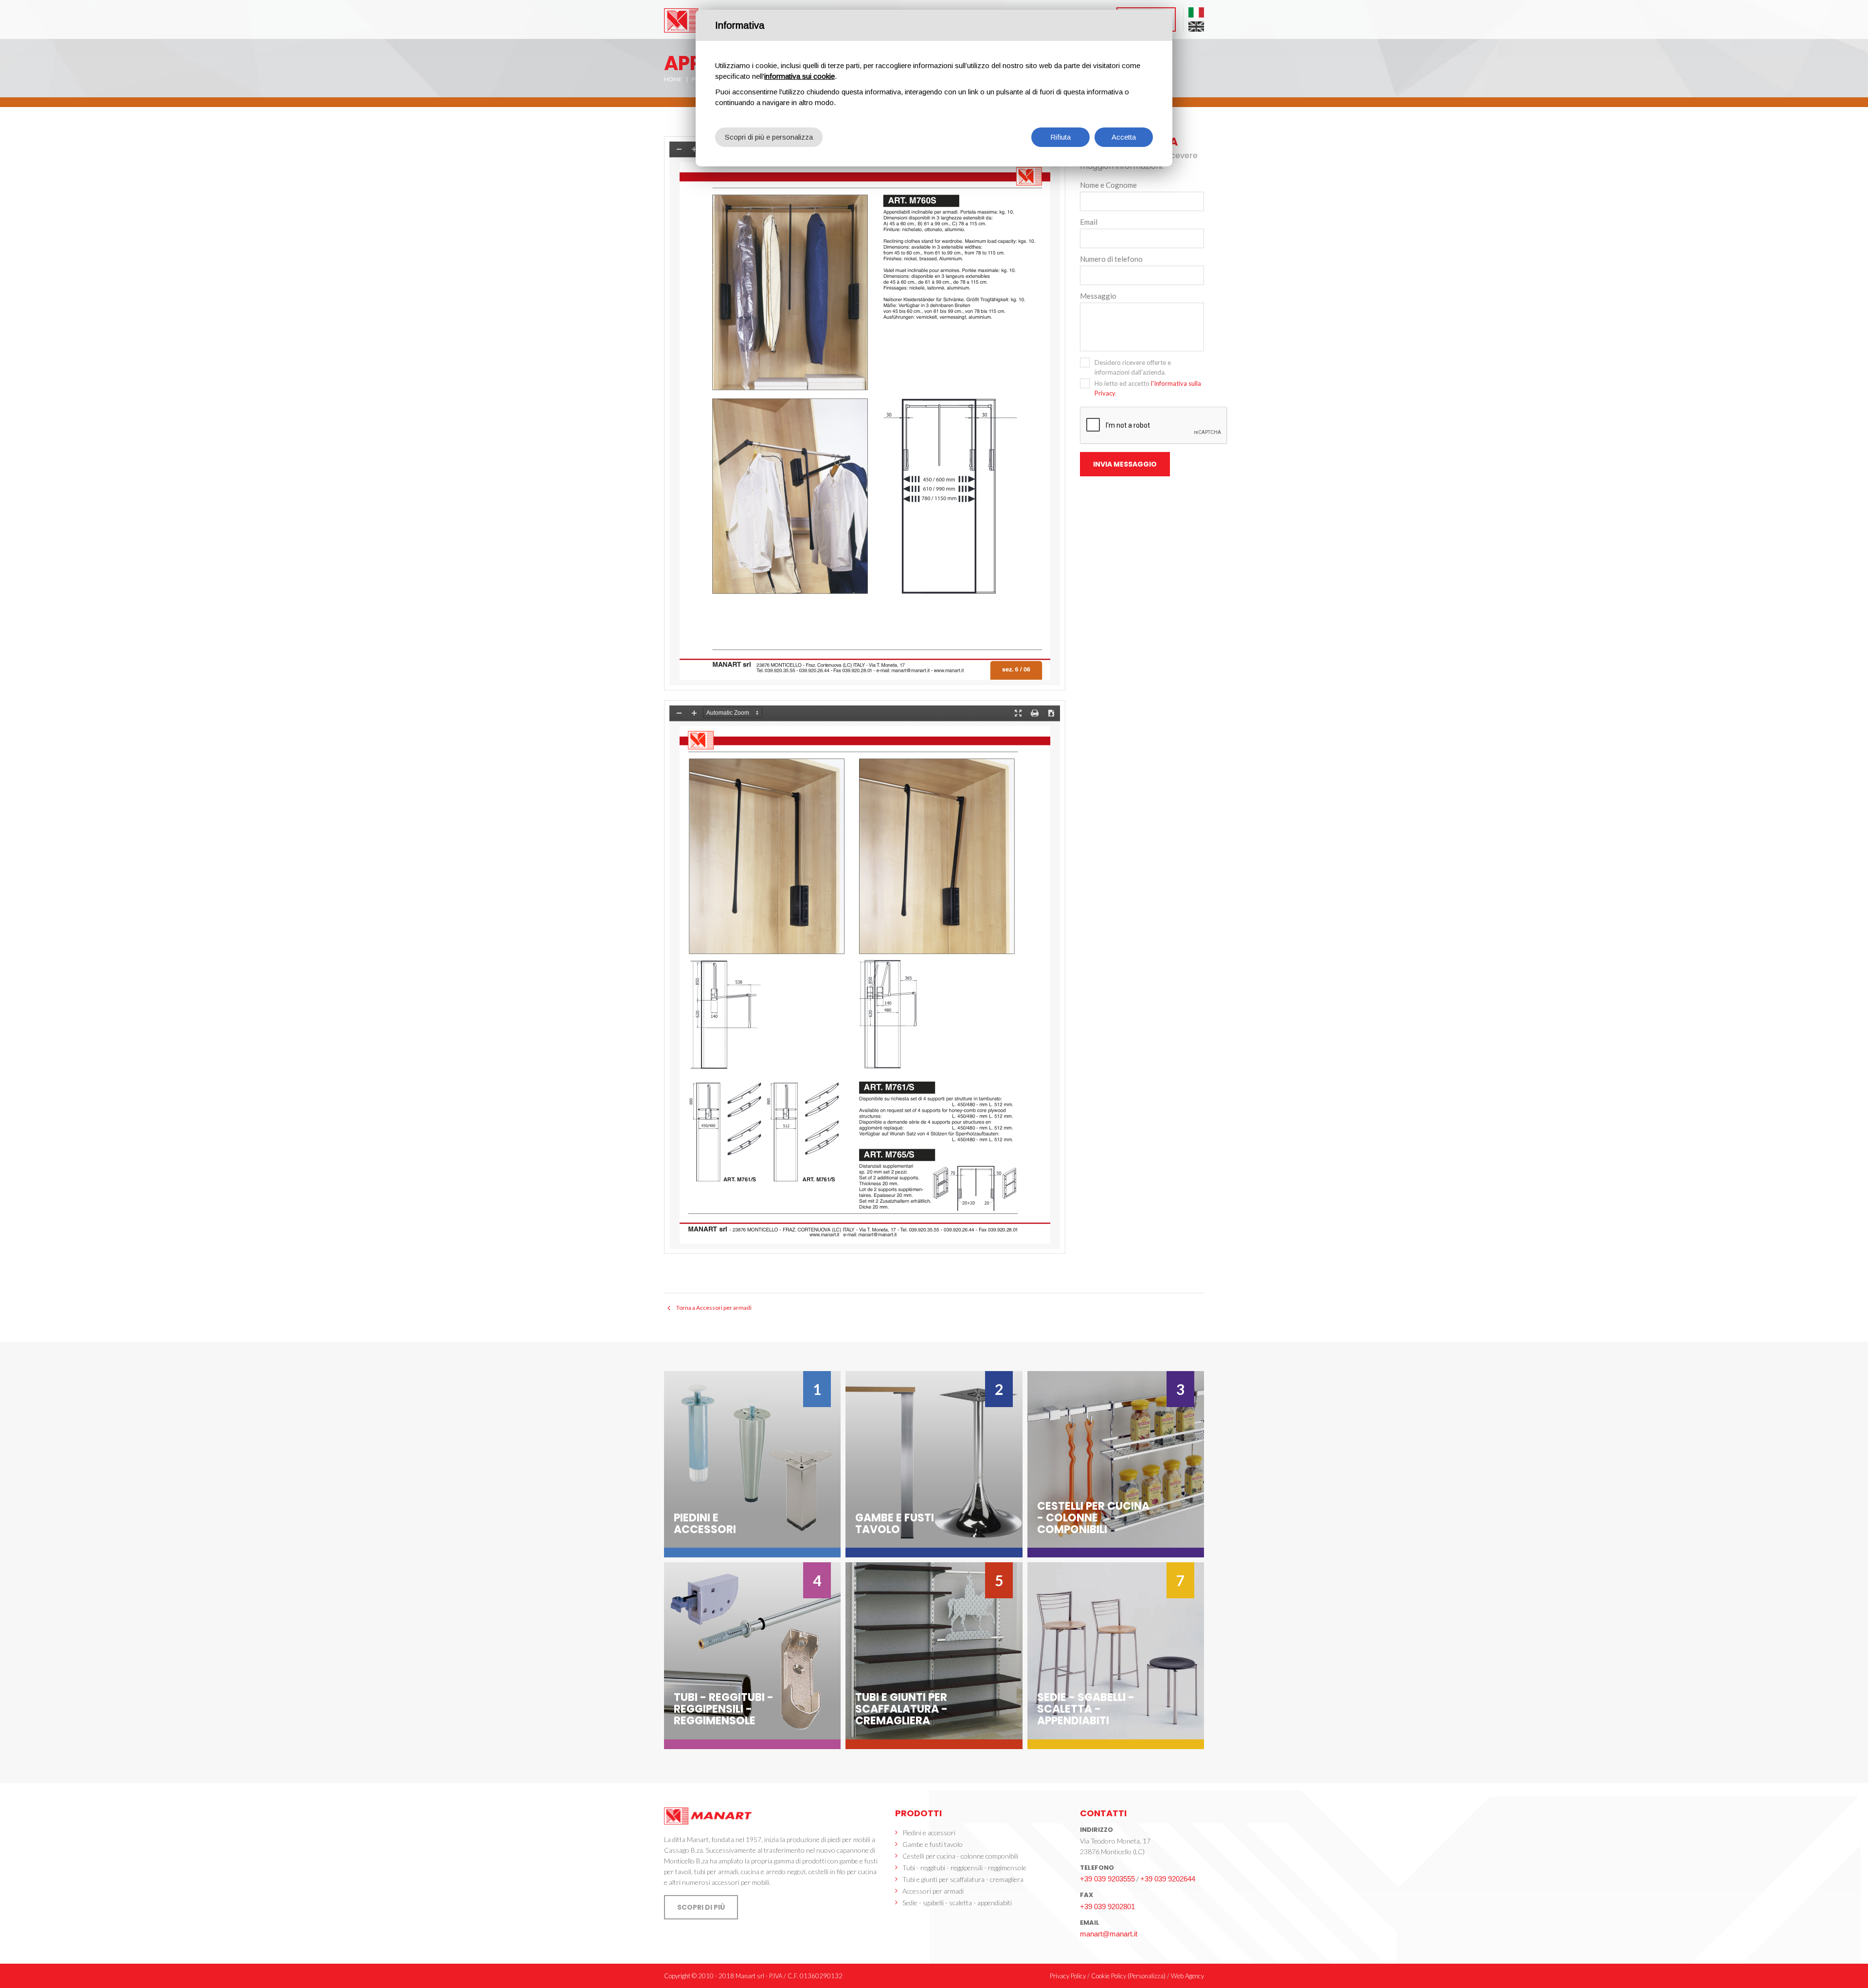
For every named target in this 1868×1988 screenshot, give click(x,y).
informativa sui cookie (799, 76)
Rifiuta (1060, 137)
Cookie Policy (1109, 1976)
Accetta (1124, 137)
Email (1089, 222)
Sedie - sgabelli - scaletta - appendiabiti (957, 1903)
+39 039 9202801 (1107, 1907)
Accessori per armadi (933, 1891)
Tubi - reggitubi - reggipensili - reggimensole (964, 1868)
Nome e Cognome (1108, 185)
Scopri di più (701, 1907)
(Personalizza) (1147, 1976)
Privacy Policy (1068, 1976)
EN (1196, 27)
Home (673, 79)
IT (1196, 12)
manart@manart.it (1109, 1934)
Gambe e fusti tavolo (933, 1844)
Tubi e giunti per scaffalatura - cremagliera (963, 1879)
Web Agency (1187, 1976)
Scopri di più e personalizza (769, 137)
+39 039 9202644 (1168, 1879)
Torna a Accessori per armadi (714, 1308)
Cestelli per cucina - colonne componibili (960, 1856)
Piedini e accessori (929, 1833)
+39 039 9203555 (1107, 1879)
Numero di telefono (1111, 259)
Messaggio (1098, 296)
